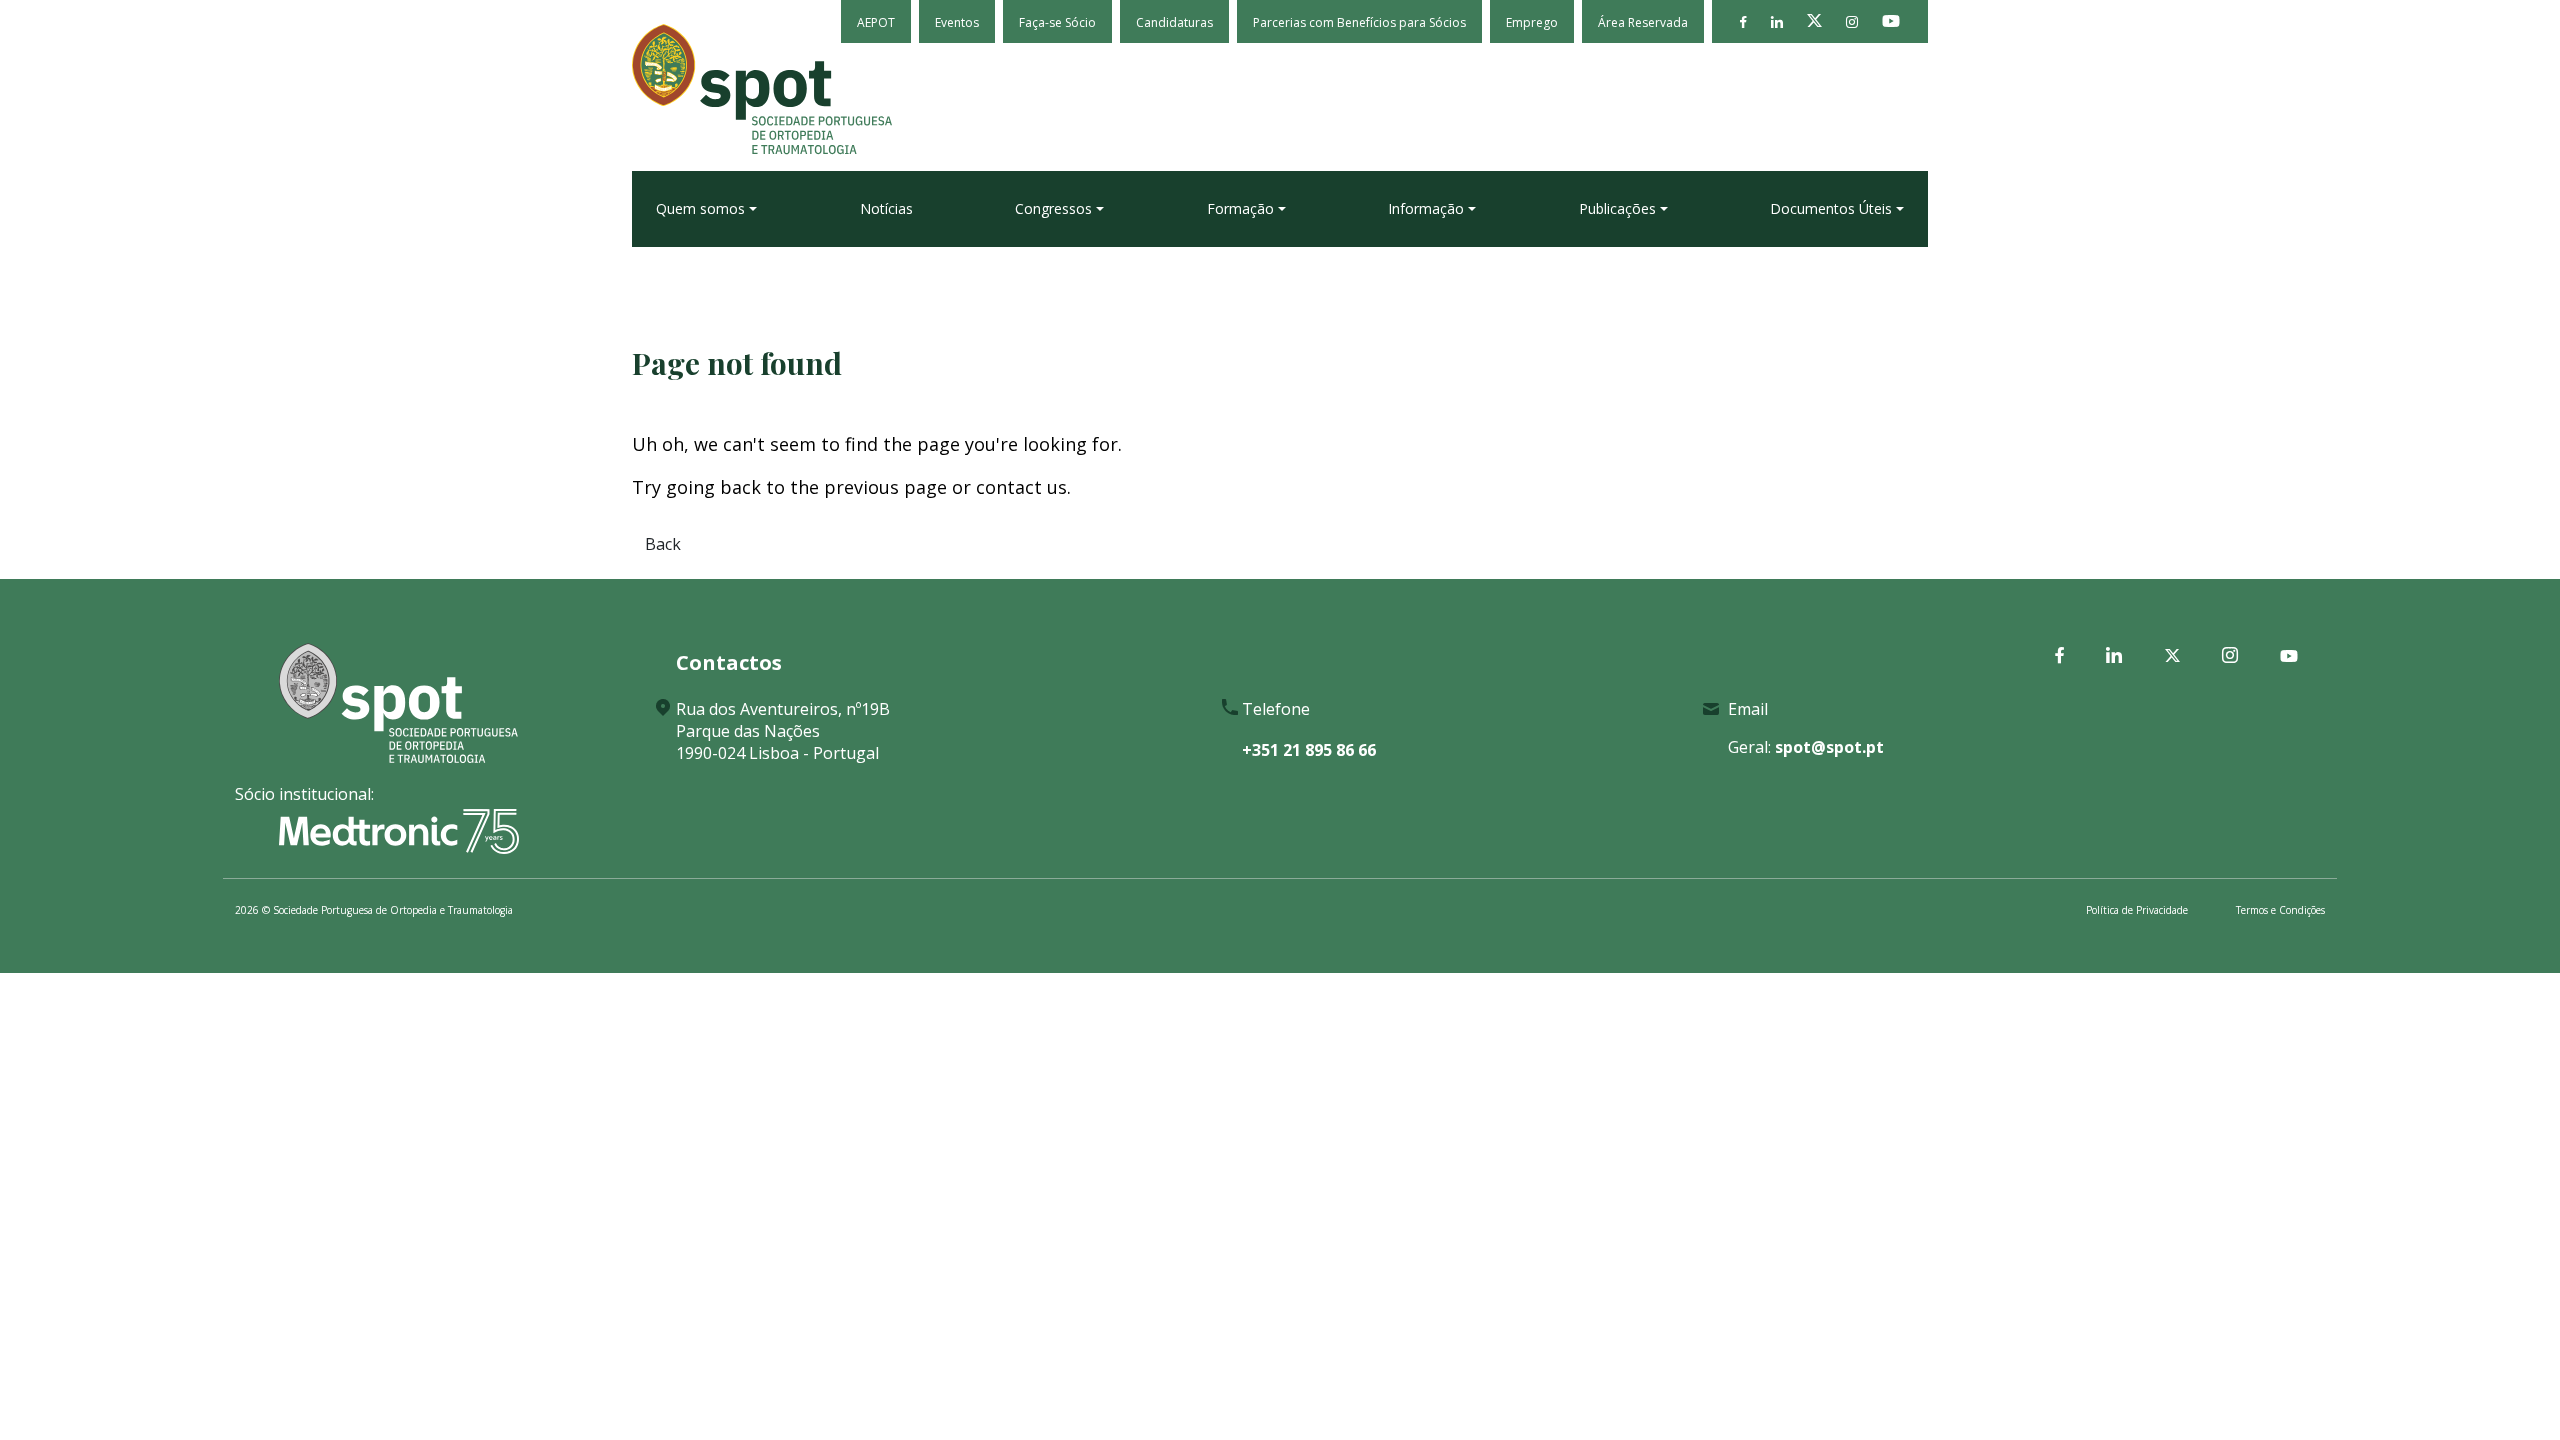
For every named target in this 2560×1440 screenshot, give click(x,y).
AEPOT (876, 22)
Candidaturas (1174, 22)
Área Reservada (1643, 22)
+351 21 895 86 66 (1309, 750)
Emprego (1532, 22)
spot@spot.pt (1829, 747)
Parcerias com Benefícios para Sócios (1359, 22)
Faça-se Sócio (1057, 22)
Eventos (957, 22)
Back (663, 544)
